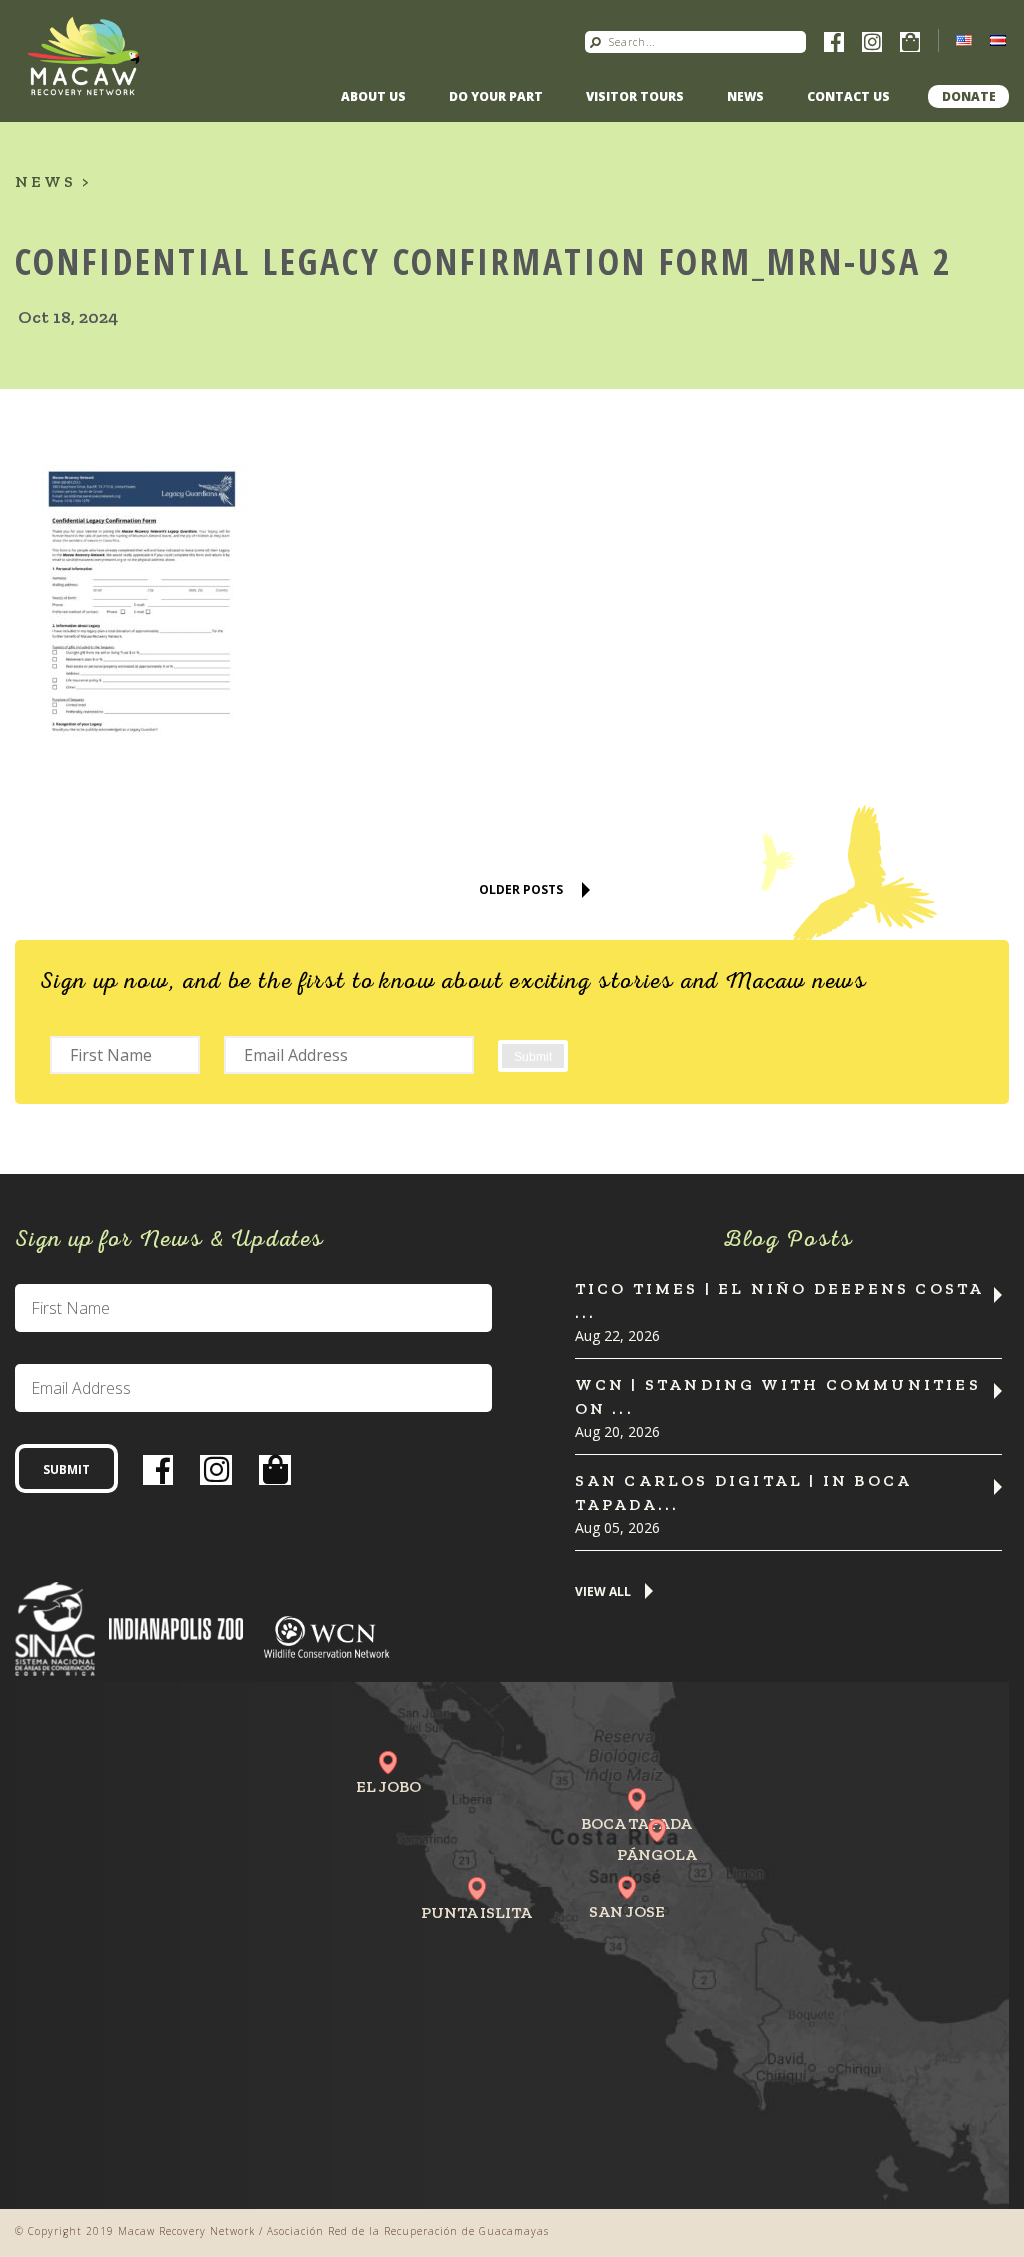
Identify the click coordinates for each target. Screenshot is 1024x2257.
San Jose (627, 1911)
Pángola (657, 1854)
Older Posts (521, 889)
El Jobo (388, 1786)
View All (603, 1592)
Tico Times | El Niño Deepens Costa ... (779, 1300)
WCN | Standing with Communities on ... (778, 1396)
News (745, 96)
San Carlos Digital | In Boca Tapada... (743, 1492)
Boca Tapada (636, 1823)
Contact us (848, 96)
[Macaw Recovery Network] (83, 55)
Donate (969, 96)
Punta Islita (476, 1912)
